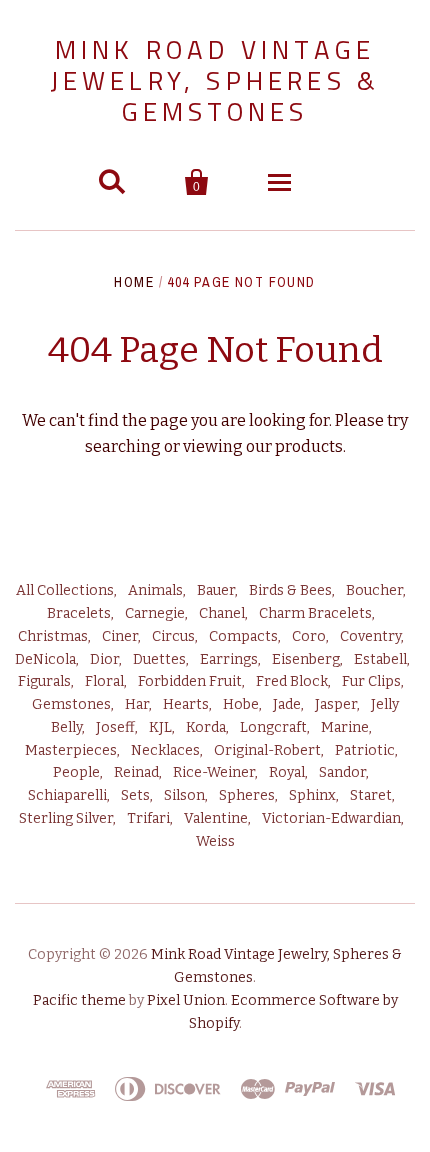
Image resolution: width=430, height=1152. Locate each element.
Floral (104, 681)
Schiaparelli (67, 795)
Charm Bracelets (315, 613)
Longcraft (273, 727)
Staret (371, 795)
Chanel (222, 613)
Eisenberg (306, 659)
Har (137, 704)
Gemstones (71, 704)
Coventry (370, 636)
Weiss (215, 841)
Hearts (186, 704)
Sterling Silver (66, 818)
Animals (155, 590)
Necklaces (165, 750)
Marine (345, 727)
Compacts (243, 636)
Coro (309, 636)
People (76, 772)
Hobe (241, 704)
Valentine (216, 818)
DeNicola (45, 659)
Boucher (374, 590)
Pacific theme (79, 1000)
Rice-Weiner (214, 772)
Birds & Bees (290, 590)
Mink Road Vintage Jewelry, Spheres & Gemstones (215, 80)
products (309, 446)
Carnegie (155, 613)
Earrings (229, 659)
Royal (287, 772)
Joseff (115, 727)
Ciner (120, 636)
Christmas (53, 636)
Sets (135, 795)
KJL (160, 727)
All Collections (65, 590)
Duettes (159, 659)
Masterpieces (71, 750)
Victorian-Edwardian (331, 818)
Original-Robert (267, 750)
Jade (287, 704)
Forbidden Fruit (190, 681)
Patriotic (365, 750)
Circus (173, 636)
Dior (104, 659)
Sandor (342, 772)
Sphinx (312, 795)
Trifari (148, 818)
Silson (184, 795)
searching (123, 446)
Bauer (216, 590)
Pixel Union (186, 1000)
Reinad (136, 772)
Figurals (44, 681)
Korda (206, 727)
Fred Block (292, 681)
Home (134, 282)
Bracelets (79, 613)
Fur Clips (371, 681)
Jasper (336, 704)
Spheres (247, 795)
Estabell (380, 659)
